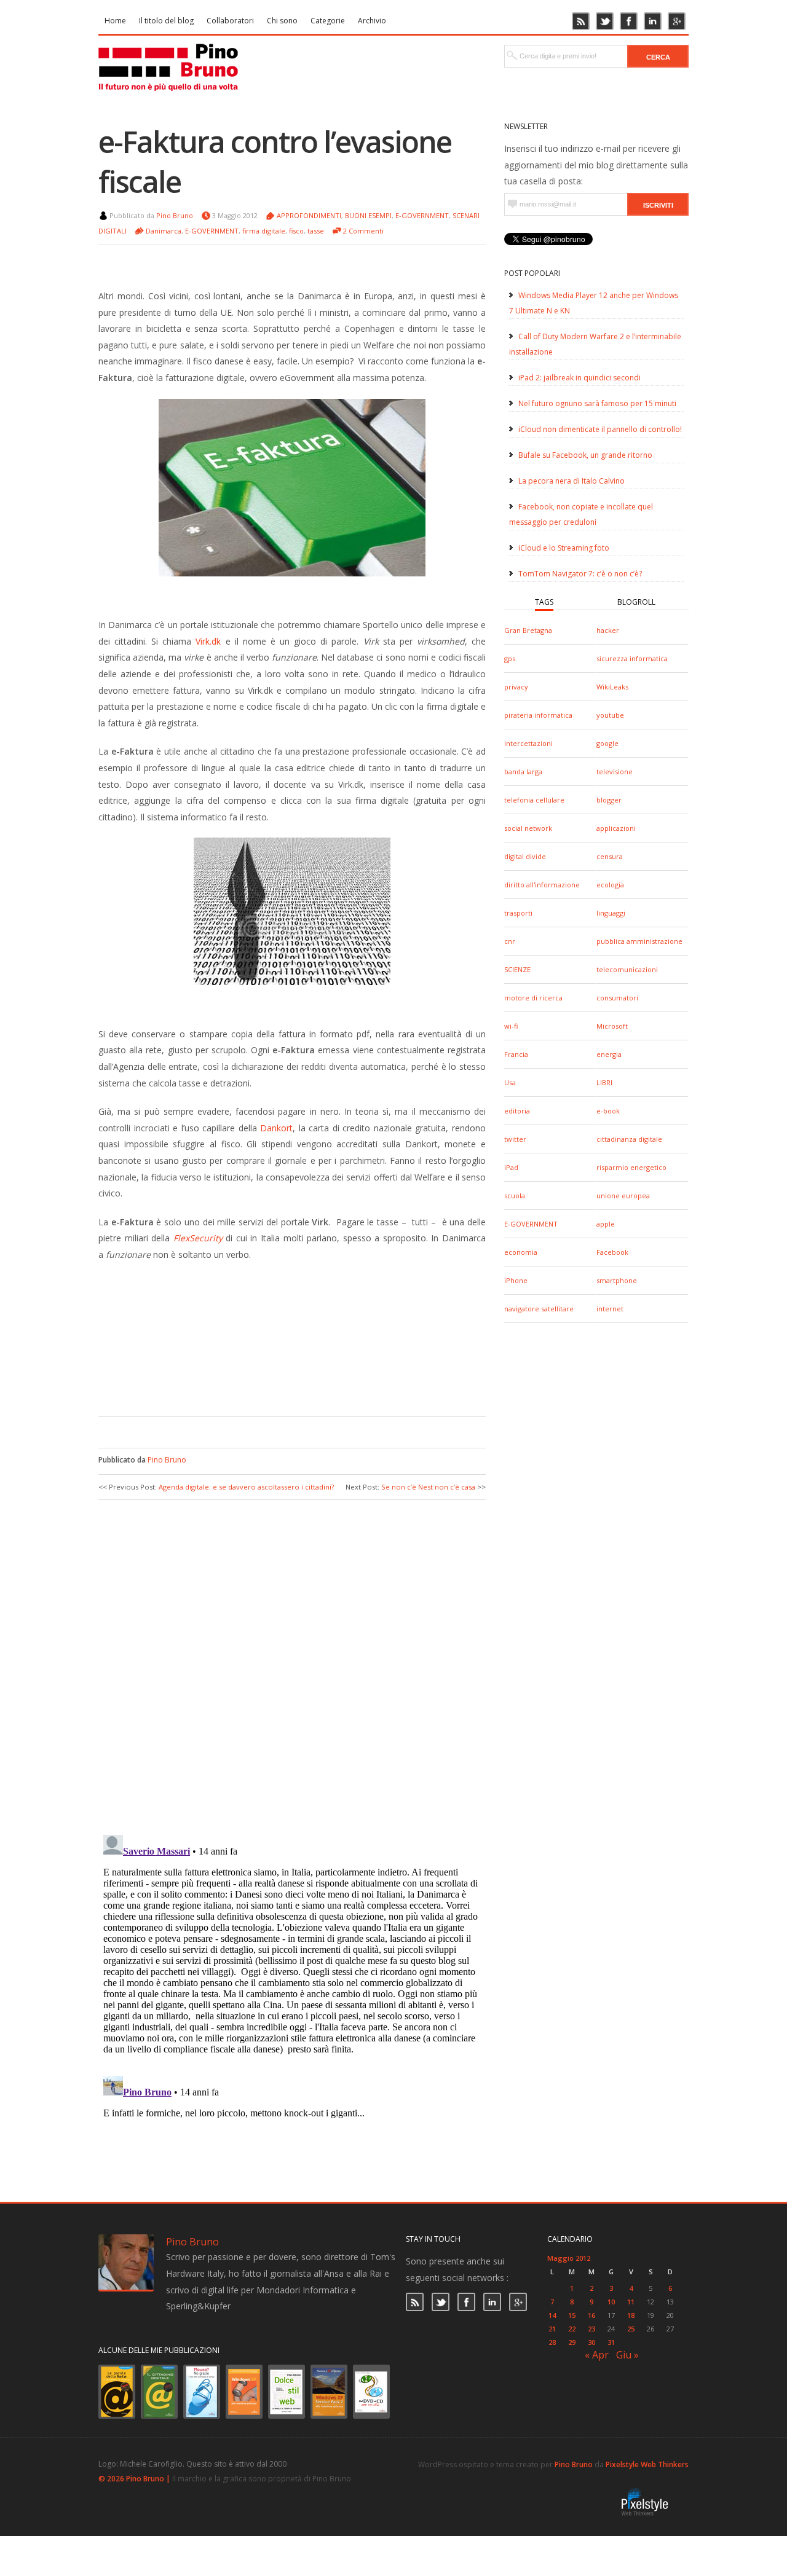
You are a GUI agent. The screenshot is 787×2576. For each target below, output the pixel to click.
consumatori (617, 998)
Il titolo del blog (166, 21)
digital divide (525, 856)
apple (606, 1224)
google (607, 743)
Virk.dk (208, 641)
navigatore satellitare (539, 1309)
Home (115, 21)
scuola (515, 1196)
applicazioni (616, 828)
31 (611, 2342)
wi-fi (511, 1026)
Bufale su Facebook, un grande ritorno (585, 455)
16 (591, 2315)
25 (631, 2329)
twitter (515, 1139)
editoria (517, 1111)
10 (611, 2302)
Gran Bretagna (528, 630)
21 (552, 2329)
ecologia (610, 885)
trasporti (518, 913)
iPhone (516, 1280)
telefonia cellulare (534, 800)
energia (609, 1054)
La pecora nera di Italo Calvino (571, 481)
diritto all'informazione (542, 885)
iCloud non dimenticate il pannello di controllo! (600, 429)
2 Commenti (363, 231)
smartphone (617, 1280)
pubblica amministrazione (639, 941)
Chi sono (282, 21)
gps (510, 658)
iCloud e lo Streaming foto (564, 548)
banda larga (523, 772)
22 (572, 2329)
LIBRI (604, 1082)
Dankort (276, 1128)
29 (572, 2342)
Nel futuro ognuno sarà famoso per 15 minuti (597, 403)
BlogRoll (636, 602)
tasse (316, 231)
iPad (511, 1167)
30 (591, 2342)
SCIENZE (517, 969)
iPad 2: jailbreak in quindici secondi (579, 378)
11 (631, 2302)
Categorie (328, 21)
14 (552, 2315)
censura (610, 856)
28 (552, 2342)
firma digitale (264, 231)
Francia (516, 1054)
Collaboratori (230, 21)
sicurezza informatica (632, 658)
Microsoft (612, 1026)
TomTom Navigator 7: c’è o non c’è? (580, 574)
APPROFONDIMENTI (309, 215)
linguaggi (611, 913)
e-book (608, 1111)
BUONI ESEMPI (368, 215)
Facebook (612, 1252)
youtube (610, 715)
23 (591, 2329)
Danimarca (164, 231)
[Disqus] (292, 1666)
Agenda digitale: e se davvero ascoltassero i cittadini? (246, 1487)
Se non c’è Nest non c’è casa (428, 1487)
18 (631, 2315)
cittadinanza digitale (629, 1139)
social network (528, 828)
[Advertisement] (283, 1380)
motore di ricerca (533, 998)
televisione (615, 772)
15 (572, 2315)
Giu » (627, 2355)
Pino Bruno (175, 215)
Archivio (372, 21)
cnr (510, 941)
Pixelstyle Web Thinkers (647, 2464)
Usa (510, 1082)
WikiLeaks (612, 687)
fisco (296, 231)
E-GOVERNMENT (531, 1224)
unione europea (623, 1196)
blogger (609, 800)
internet (610, 1309)
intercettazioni (528, 743)
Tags (544, 602)
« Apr (597, 2355)
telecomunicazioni (627, 969)
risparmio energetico (631, 1167)
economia (521, 1252)
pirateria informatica (538, 715)
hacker (608, 630)
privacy (516, 687)
